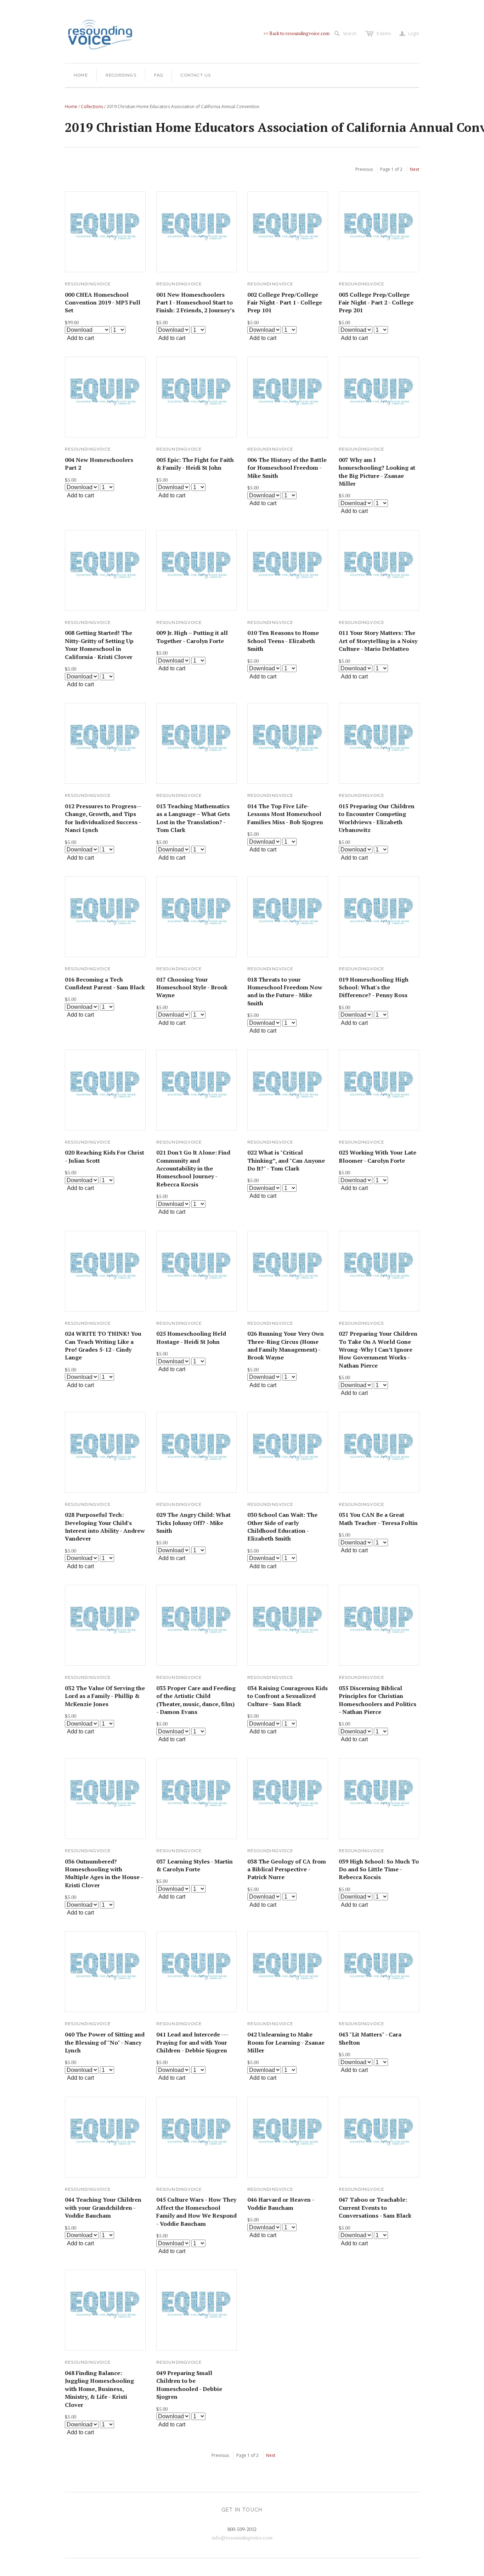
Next (415, 169)
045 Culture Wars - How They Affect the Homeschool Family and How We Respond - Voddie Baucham (196, 2211)
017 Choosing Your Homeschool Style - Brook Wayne (192, 987)
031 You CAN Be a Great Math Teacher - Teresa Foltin (378, 1519)
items (384, 33)
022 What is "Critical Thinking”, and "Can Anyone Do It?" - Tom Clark (286, 1160)
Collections (92, 107)
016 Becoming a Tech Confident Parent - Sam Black (105, 983)
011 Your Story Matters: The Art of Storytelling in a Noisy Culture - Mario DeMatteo (378, 641)
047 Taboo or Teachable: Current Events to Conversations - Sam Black (375, 2208)
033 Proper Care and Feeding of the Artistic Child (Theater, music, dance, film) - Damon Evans (196, 1700)
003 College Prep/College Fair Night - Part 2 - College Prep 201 (376, 303)
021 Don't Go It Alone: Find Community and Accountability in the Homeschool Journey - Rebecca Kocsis (193, 1168)
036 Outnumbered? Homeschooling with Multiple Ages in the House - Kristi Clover (104, 1873)
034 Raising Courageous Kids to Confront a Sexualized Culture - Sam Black (288, 1696)
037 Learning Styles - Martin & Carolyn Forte (195, 1865)
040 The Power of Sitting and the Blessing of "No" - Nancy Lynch (105, 2042)
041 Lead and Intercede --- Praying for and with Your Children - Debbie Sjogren (192, 2042)
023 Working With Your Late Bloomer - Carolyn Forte (378, 1156)
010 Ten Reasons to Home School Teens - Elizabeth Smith (283, 641)
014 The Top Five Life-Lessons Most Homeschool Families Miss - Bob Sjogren (285, 814)
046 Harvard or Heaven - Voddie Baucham (281, 2203)
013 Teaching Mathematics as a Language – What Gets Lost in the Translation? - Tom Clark (193, 818)
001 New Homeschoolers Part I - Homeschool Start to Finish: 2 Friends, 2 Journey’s (195, 303)
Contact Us (196, 75)
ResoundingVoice (88, 284)
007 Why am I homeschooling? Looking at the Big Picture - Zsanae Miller (377, 472)
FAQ (159, 75)
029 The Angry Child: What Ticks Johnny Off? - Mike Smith (193, 1523)
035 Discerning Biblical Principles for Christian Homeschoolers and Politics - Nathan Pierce (378, 1700)
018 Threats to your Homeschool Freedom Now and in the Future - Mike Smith (285, 991)
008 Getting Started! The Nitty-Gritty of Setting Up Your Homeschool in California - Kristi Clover (99, 645)
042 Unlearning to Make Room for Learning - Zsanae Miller (286, 2042)
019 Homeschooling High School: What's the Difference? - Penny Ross (374, 987)
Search (350, 33)
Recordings (121, 75)
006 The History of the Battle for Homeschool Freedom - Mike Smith (287, 468)
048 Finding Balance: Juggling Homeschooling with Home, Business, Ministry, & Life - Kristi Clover (99, 2389)
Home (81, 75)
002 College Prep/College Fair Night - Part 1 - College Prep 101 (285, 303)
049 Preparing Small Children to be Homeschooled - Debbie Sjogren (189, 2385)
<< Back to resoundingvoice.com (296, 33)
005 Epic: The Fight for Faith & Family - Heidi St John (195, 464)
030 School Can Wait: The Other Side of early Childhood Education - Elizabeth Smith (282, 1527)
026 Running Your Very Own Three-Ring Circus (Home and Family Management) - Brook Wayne (286, 1345)
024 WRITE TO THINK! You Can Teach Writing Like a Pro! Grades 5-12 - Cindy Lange (103, 1345)
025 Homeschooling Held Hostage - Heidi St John (191, 1337)
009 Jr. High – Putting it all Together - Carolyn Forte (192, 637)
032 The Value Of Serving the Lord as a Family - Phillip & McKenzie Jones (105, 1696)
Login (409, 34)
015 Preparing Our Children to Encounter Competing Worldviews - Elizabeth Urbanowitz (377, 818)
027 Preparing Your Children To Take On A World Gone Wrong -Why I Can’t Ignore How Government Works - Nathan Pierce (378, 1350)
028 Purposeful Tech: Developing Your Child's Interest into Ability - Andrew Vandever (105, 1527)
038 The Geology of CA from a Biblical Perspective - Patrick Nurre (287, 1869)
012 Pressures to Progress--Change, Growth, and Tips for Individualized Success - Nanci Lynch (103, 818)
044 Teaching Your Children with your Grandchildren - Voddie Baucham (103, 2208)
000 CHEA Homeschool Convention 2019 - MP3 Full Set (103, 303)
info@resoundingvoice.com (242, 2538)
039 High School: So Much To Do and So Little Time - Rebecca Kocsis (379, 1869)
